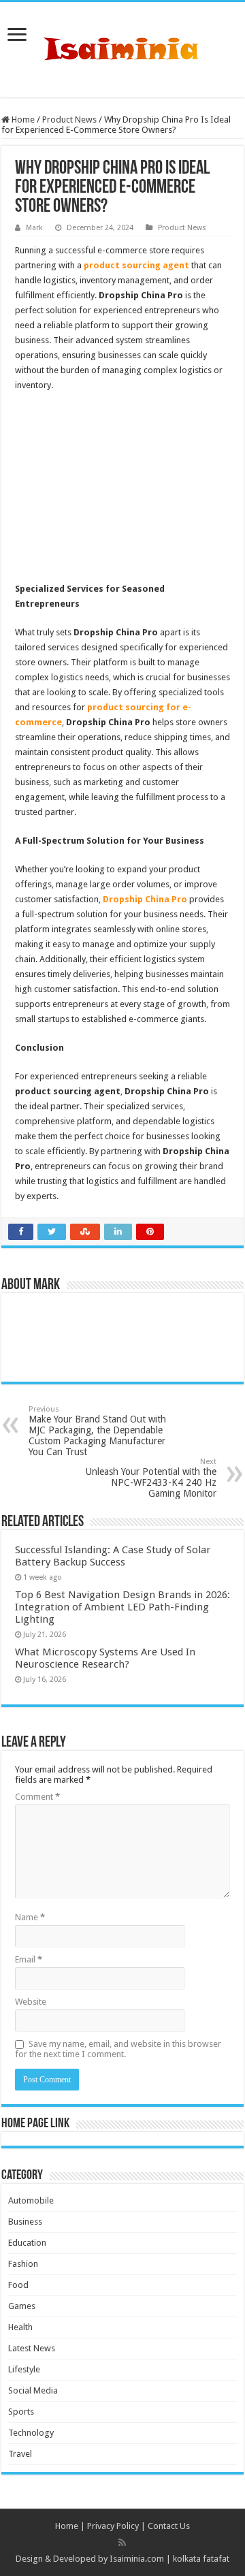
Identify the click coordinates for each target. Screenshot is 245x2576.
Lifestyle (24, 2369)
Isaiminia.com (137, 2559)
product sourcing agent (136, 265)
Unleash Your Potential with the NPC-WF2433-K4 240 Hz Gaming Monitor (151, 1478)
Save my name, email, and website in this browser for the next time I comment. (118, 2049)
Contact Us (169, 2526)
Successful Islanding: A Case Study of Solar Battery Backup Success (113, 1556)
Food (18, 2285)
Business (25, 2222)
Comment (37, 1797)
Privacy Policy (113, 2526)
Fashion (23, 2264)
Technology (31, 2433)
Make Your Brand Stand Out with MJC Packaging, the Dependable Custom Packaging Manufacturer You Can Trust (97, 1431)
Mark (34, 228)
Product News (69, 120)
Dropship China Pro (145, 899)
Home (22, 120)
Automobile (31, 2200)
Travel (20, 2454)
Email (29, 1959)
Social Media (33, 2390)
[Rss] (122, 2543)
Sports (21, 2412)
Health (20, 2327)
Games (22, 2306)
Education (27, 2243)
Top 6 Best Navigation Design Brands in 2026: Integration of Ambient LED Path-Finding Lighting (122, 1607)
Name (30, 1917)
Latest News (32, 2348)
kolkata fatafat (201, 2559)
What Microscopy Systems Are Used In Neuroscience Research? (105, 1658)
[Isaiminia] (122, 47)
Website (31, 2002)
